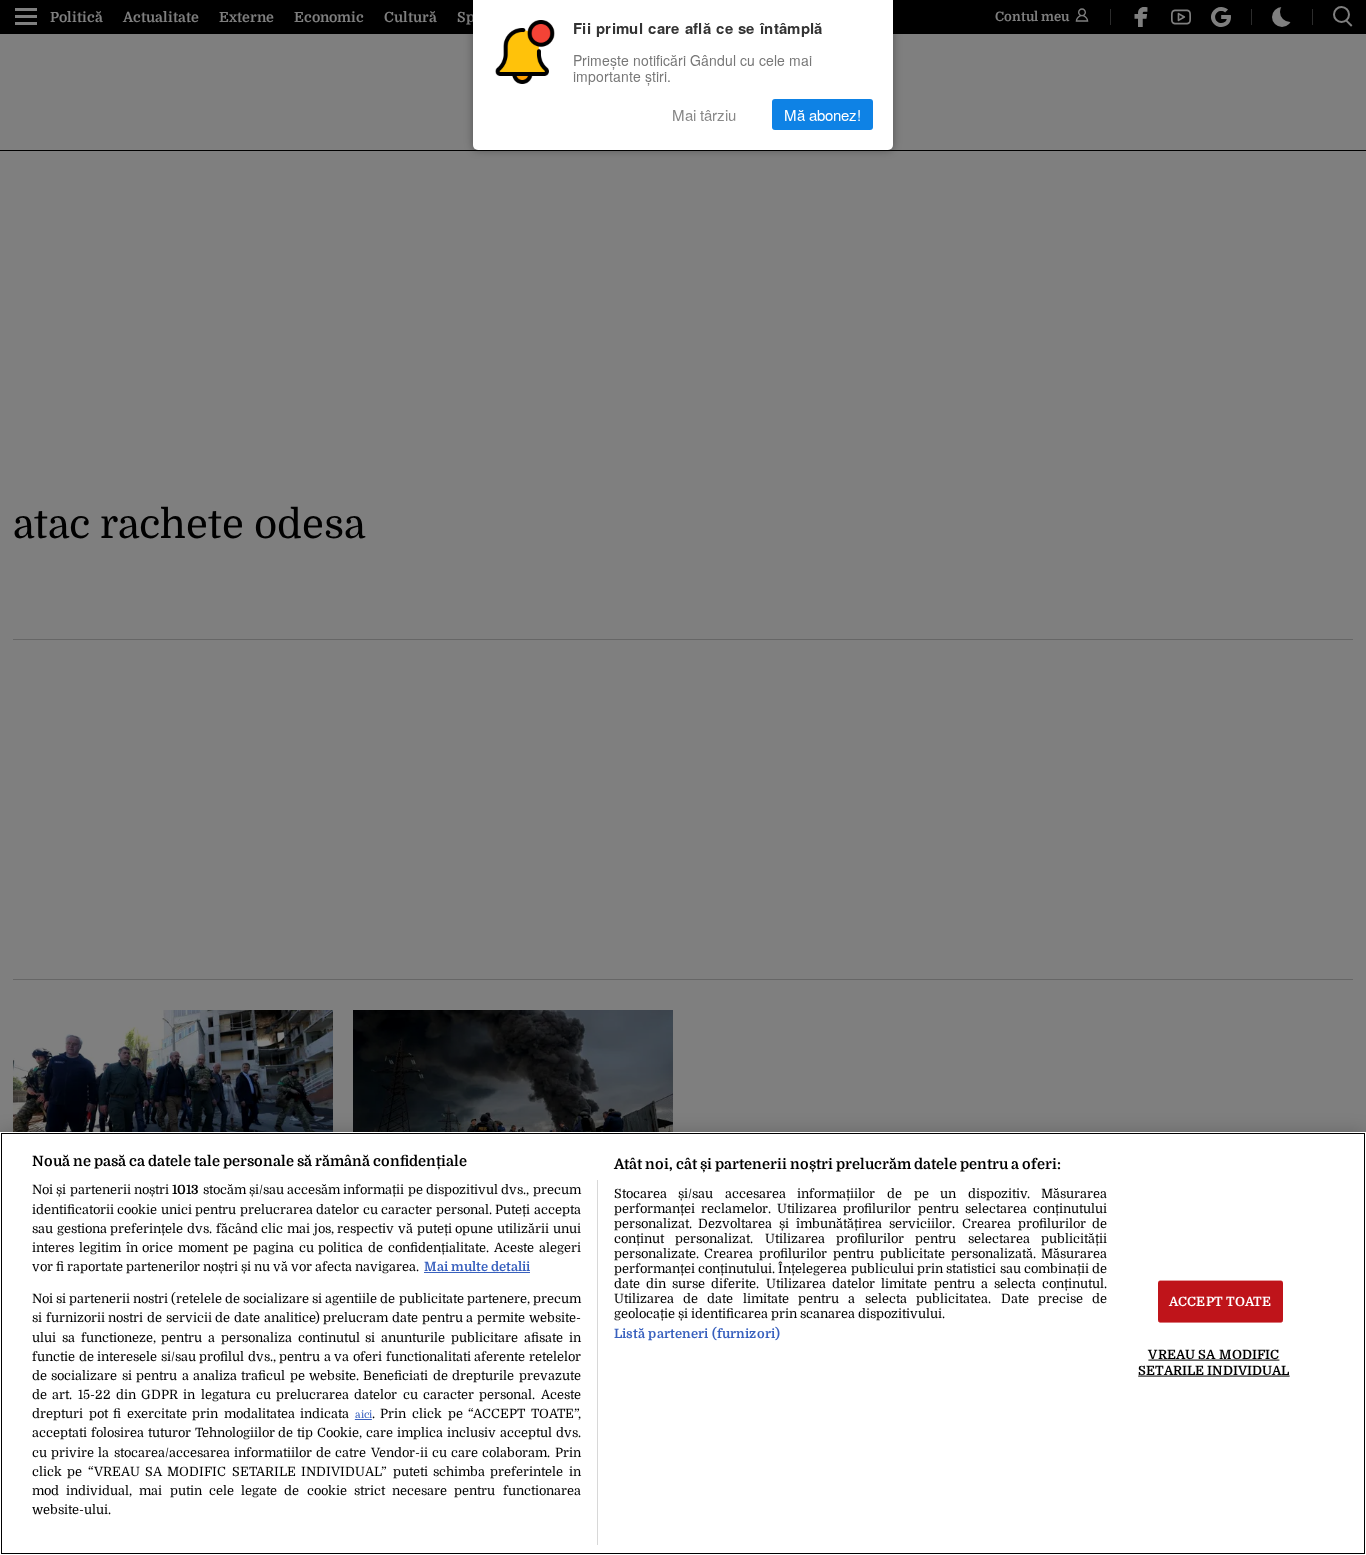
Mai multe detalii (477, 1266)
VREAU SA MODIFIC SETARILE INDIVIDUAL (1213, 1362)
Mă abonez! (822, 114)
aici (363, 1414)
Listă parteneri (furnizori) (697, 1333)
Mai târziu (704, 114)
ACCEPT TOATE (1220, 1301)
